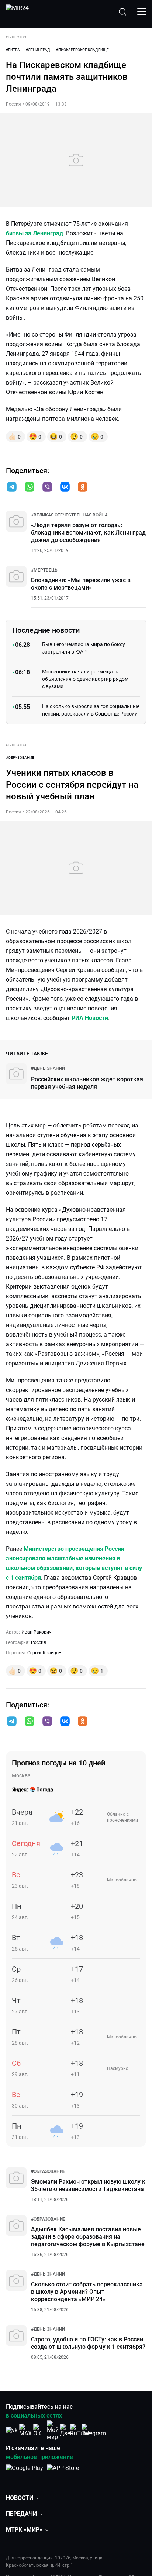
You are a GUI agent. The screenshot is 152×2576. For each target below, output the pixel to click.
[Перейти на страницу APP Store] (63, 2472)
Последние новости (46, 630)
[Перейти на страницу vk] (12, 2430)
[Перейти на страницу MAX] (25, 2430)
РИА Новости (90, 1018)
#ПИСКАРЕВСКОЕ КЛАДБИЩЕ (82, 50)
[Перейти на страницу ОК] (39, 2430)
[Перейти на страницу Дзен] (67, 2430)
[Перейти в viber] (47, 488)
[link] (69, 515)
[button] (12, 487)
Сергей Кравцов (44, 1653)
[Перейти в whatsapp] (30, 488)
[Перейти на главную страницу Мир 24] (17, 12)
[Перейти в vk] (65, 488)
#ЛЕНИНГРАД (38, 50)
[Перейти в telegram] (12, 488)
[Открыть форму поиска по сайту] (122, 12)
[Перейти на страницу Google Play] (25, 2472)
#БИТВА (13, 50)
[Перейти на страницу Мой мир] (53, 2430)
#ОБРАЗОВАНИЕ (20, 758)
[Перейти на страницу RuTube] (80, 2430)
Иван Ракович (37, 1632)
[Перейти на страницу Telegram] (94, 2430)
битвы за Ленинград (34, 233)
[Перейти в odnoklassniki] (83, 488)
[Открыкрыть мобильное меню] (142, 12)
